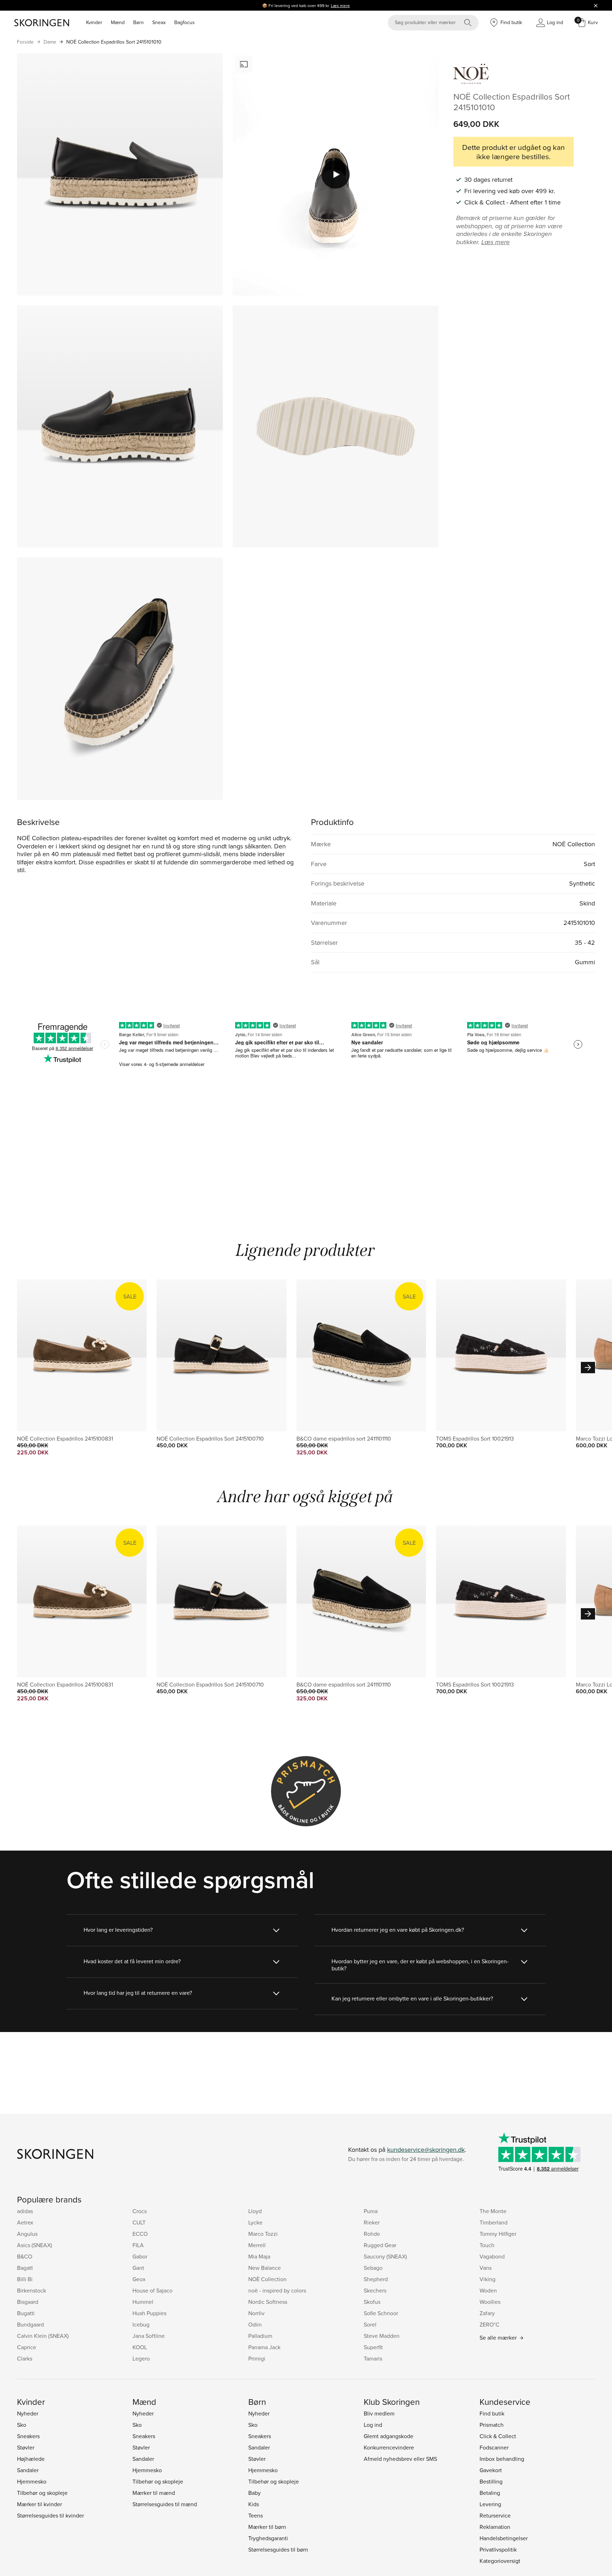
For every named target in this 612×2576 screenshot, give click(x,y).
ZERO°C (489, 2324)
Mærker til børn (267, 2527)
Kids (254, 2504)
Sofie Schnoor (381, 2313)
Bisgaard (28, 2302)
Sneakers (28, 2436)
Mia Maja (259, 2256)
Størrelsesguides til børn (278, 2549)
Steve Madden (382, 2336)
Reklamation (495, 2527)
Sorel (370, 2324)
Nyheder (28, 2413)
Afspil (336, 174)
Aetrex (25, 2222)
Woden (488, 2290)
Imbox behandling (502, 2459)
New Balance (265, 2268)
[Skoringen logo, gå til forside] (42, 23)
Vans (486, 2268)
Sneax (159, 22)
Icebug (141, 2324)
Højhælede (31, 2459)
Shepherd (376, 2279)
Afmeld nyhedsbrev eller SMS (400, 2459)
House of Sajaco (152, 2290)
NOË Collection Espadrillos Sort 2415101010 (114, 42)
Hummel (143, 2302)
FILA (138, 2245)
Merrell (257, 2245)
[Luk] (596, 5)
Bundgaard (30, 2324)
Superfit (373, 2347)
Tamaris (373, 2358)
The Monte (493, 2211)
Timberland (494, 2222)
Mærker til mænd (154, 2493)
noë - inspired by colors (277, 2290)
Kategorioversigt (500, 2561)
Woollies (490, 2302)
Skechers (375, 2290)
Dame (50, 42)
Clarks (25, 2358)
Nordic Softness (268, 2302)
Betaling (490, 2493)
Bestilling (491, 2481)
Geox (139, 2279)
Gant (138, 2268)
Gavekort (491, 2470)
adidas (25, 2211)
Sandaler (28, 2470)
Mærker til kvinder (39, 2504)
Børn (138, 22)
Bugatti (26, 2313)
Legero (141, 2358)
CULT (139, 2222)
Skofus (372, 2302)
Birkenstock (32, 2290)
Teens (256, 2515)
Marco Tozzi (263, 2234)
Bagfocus (185, 22)
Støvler (26, 2447)
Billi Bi (25, 2279)
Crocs (140, 2211)
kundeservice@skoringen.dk (426, 2150)
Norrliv (256, 2313)
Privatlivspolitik (498, 2549)
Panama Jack (264, 2347)
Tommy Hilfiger (498, 2234)
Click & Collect (498, 2436)
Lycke (255, 2222)
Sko (22, 2425)
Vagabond (492, 2256)
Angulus (27, 2234)
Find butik (492, 2413)
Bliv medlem (379, 2413)
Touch (487, 2245)
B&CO (25, 2256)
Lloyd (255, 2211)
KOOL (140, 2347)
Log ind (373, 2425)
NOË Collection (267, 2279)
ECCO (140, 2234)
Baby (254, 2493)
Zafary (487, 2313)
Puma (371, 2211)
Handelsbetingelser (504, 2538)
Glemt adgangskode (389, 2436)
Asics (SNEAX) (35, 2245)
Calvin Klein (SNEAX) (43, 2336)
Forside (25, 42)
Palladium (260, 2336)
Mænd (118, 22)
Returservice (495, 2515)
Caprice (27, 2347)
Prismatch (492, 2425)
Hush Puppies (149, 2313)
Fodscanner (494, 2447)
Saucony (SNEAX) (385, 2256)
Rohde (372, 2234)
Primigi (257, 2358)
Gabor (140, 2256)
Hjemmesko (32, 2481)
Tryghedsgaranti (268, 2538)
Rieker (372, 2222)
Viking (488, 2279)
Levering (490, 2504)
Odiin (255, 2324)
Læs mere (340, 5)
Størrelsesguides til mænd (165, 2504)
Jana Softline (149, 2336)
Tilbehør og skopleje (42, 2493)
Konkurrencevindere (389, 2447)
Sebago (373, 2268)
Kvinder (94, 22)
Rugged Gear (380, 2245)
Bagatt (25, 2268)
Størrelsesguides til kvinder (50, 2515)
